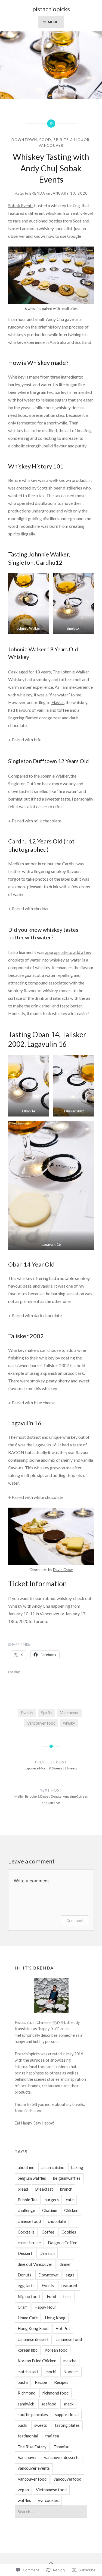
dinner (65, 2264)
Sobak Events (21, 205)
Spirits (47, 1713)
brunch (66, 2189)
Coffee (48, 2232)
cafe (70, 2200)
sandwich (26, 2404)
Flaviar (58, 702)
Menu (53, 22)
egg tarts (26, 2285)
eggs (70, 2275)
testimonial (28, 2436)
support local (67, 2414)
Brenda (37, 193)
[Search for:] (51, 2512)
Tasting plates (67, 2425)
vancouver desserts (62, 2457)
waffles (24, 2500)
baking (77, 2167)
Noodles (71, 2372)
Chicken (71, 2210)
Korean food (56, 2350)
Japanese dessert (33, 2339)
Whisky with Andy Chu (30, 1606)
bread (23, 2189)
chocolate (57, 2221)
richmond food (55, 2393)
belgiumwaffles (67, 2178)
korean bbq (28, 2350)
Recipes (61, 2382)
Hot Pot (63, 2328)
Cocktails (26, 2232)
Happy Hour (45, 2307)
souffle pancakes (33, 2414)
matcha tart (28, 2372)
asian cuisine (53, 2167)
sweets (41, 2425)
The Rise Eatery (32, 2447)
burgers (52, 2200)
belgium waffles (32, 2178)
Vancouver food (41, 1723)
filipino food (29, 2296)
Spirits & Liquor (72, 140)
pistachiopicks (51, 9)
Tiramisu (61, 2447)
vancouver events (34, 2468)
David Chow (63, 1570)
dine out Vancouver (35, 2264)
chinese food (29, 2221)
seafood (49, 2404)
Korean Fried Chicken (37, 2361)
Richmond (27, 2393)
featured (69, 2285)
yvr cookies (48, 2500)
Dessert (25, 2253)
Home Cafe (28, 2318)
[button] (29, 603)
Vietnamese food (51, 2490)
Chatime (50, 2210)
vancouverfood (67, 2479)
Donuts (24, 2275)
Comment (75, 1920)
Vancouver (51, 145)
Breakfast (44, 2189)
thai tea (52, 2436)
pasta (23, 2382)
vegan (23, 2490)
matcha (70, 2361)
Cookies (69, 2232)
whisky (69, 1723)
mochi (51, 2372)
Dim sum (47, 2253)
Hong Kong (55, 2318)
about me (26, 2167)
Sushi (22, 2425)
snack (68, 2404)
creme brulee (29, 2243)
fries (67, 2296)
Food (45, 140)
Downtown (24, 140)
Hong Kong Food (33, 2328)
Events (27, 1713)
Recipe (41, 2382)
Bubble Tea (28, 2200)
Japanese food (69, 2339)
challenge (26, 2210)
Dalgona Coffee (63, 2243)
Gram (23, 2307)
